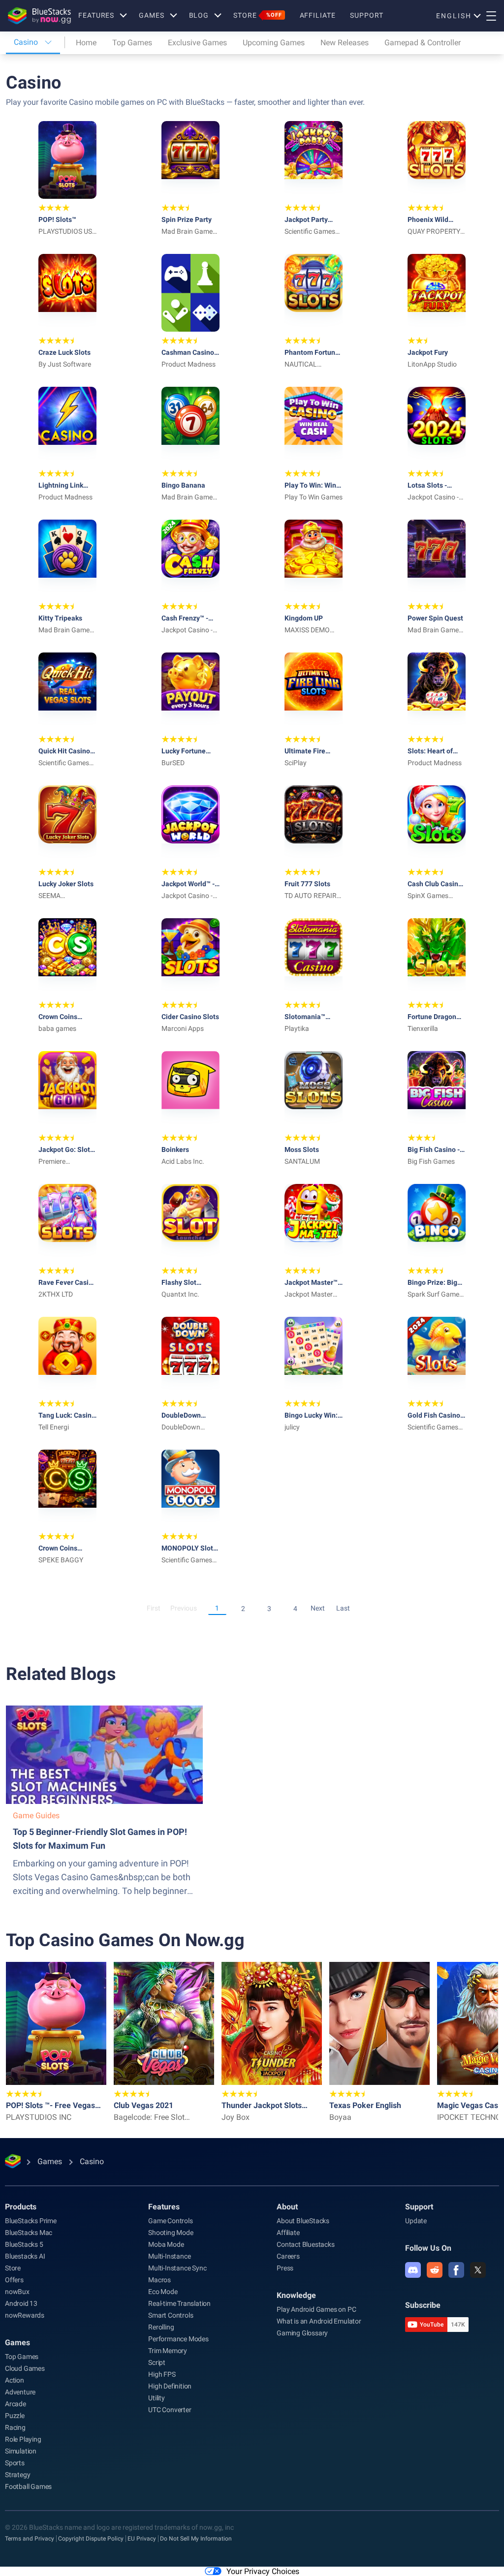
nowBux (17, 2292)
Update (416, 2221)
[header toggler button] (491, 16)
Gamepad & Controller (423, 43)
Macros (159, 2280)
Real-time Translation (179, 2303)
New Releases (345, 43)
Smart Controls (171, 2315)
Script (157, 2362)
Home (86, 43)
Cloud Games (25, 2368)
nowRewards (25, 2315)
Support (366, 15)
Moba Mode (166, 2244)
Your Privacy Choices (263, 2571)
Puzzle (15, 2416)
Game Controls (170, 2221)
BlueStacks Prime (31, 2221)
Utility (157, 2398)
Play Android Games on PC (316, 2309)
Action (15, 2380)
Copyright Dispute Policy (91, 2539)
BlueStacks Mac (29, 2233)
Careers (288, 2256)
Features (96, 15)
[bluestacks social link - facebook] (456, 2270)
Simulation (21, 2451)
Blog (199, 15)
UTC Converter (170, 2410)
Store (257, 15)
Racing (15, 2427)
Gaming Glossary (302, 2333)
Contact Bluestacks (305, 2244)
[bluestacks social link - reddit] (435, 2270)
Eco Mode (163, 2292)
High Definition (170, 2386)
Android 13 (21, 2303)
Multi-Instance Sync (177, 2268)
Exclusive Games (197, 43)
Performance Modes (178, 2339)
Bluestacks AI (25, 2256)
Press (285, 2268)
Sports (15, 2463)
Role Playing (23, 2439)
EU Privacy (142, 2539)
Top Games (132, 43)
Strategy (17, 2475)
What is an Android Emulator (319, 2321)
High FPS (162, 2374)
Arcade (16, 2404)
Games (151, 15)
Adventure (20, 2392)
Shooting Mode (171, 2233)
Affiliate (318, 15)
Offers (14, 2280)
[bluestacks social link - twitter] (478, 2270)
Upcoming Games (274, 43)
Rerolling (161, 2327)
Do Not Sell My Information (196, 2539)
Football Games (28, 2486)
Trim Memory (168, 2351)
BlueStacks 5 (24, 2244)
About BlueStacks (303, 2221)
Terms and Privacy (30, 2539)
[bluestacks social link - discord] (413, 2270)
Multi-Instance (169, 2256)
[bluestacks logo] (39, 16)
